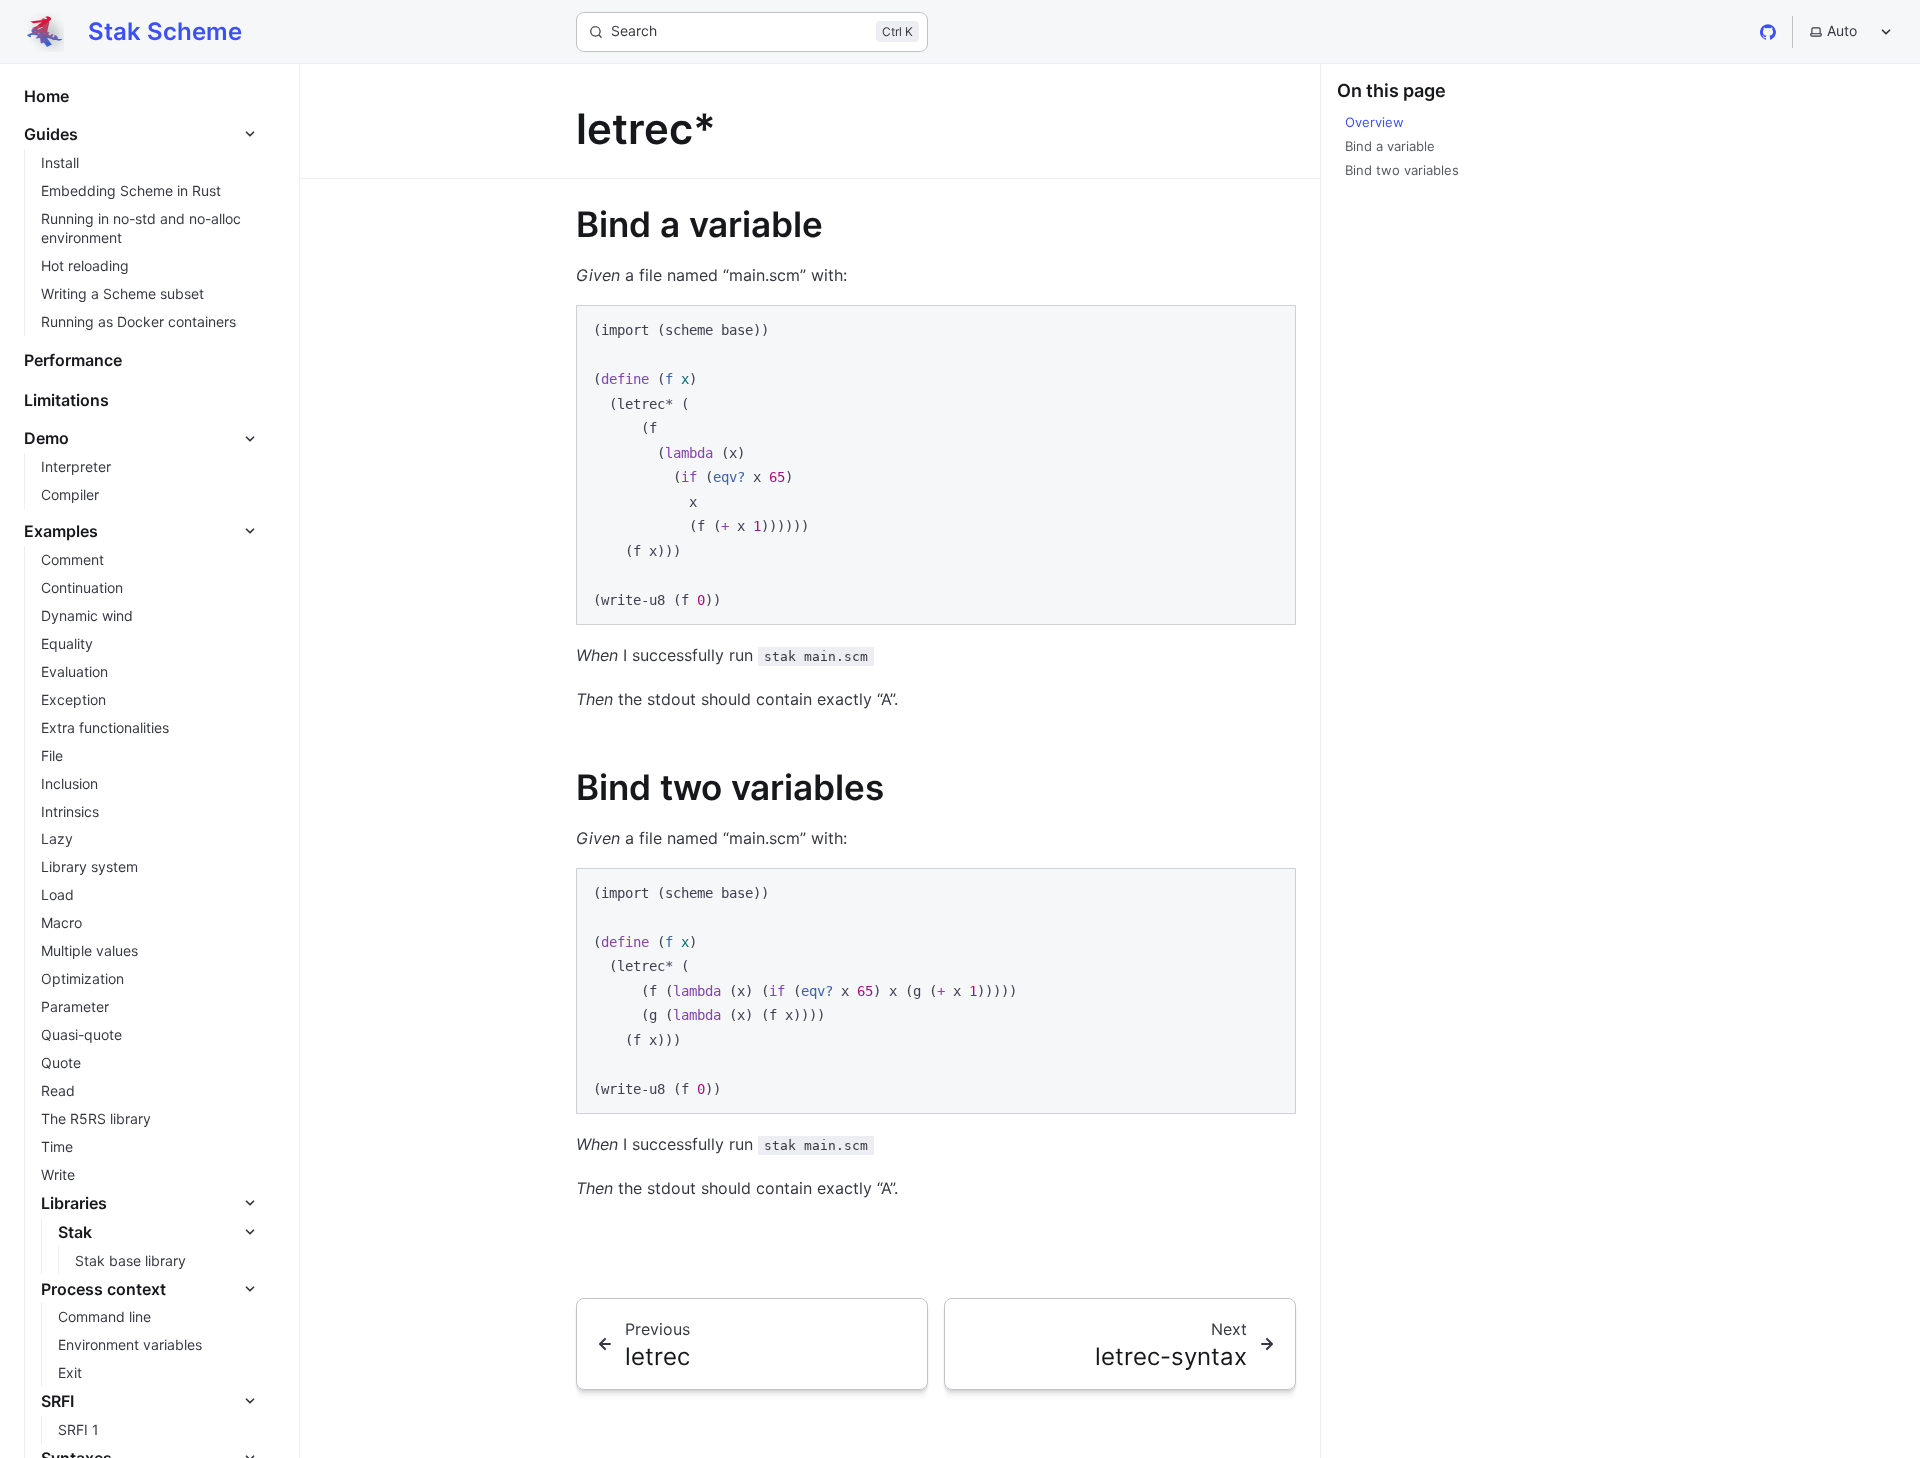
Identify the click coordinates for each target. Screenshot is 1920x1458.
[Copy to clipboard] (1271, 329)
